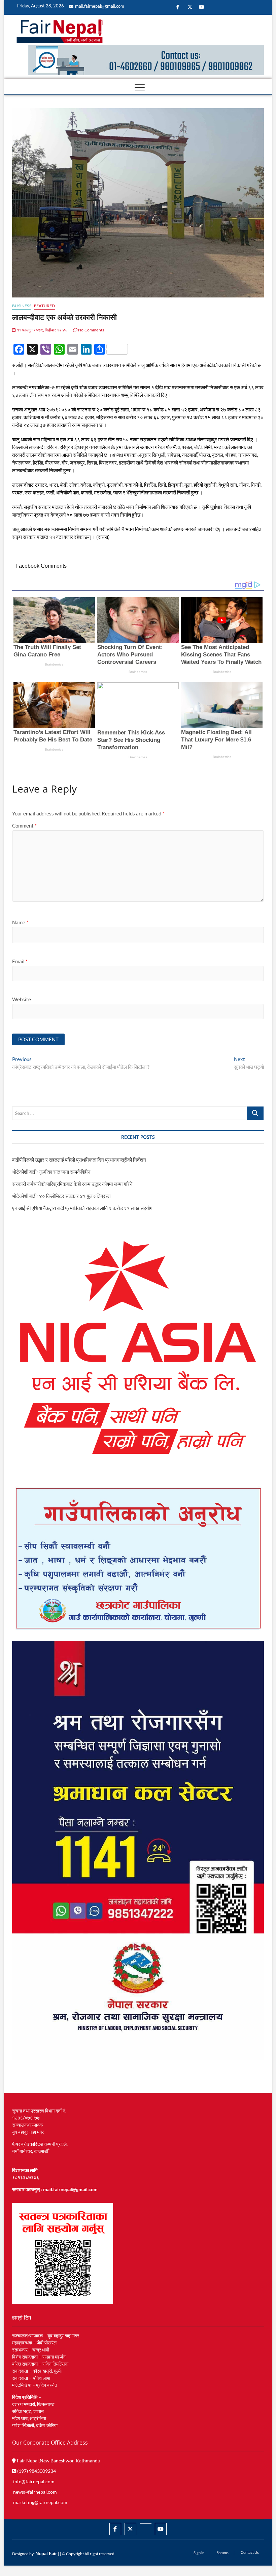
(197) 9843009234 (36, 2471)
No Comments (91, 330)
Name (20, 922)
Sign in (199, 2553)
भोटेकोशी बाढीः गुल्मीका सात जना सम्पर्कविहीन (51, 1172)
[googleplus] (146, 2523)
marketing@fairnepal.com (40, 2502)
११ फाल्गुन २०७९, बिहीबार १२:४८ (42, 330)
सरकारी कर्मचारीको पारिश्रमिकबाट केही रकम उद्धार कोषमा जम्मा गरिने (72, 1184)
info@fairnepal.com (34, 2481)
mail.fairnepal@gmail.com (100, 6)
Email (20, 961)
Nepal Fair (46, 2553)
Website (22, 999)
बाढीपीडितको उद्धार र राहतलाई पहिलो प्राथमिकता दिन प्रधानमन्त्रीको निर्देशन (79, 1160)
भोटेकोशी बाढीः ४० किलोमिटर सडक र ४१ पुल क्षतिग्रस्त (61, 1196)
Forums (222, 2553)
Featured (45, 306)
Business (22, 306)
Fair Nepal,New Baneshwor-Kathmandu (58, 2461)
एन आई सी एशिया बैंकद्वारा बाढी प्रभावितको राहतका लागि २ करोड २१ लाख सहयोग (82, 1208)
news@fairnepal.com (35, 2492)
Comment (24, 826)
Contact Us (250, 2552)
